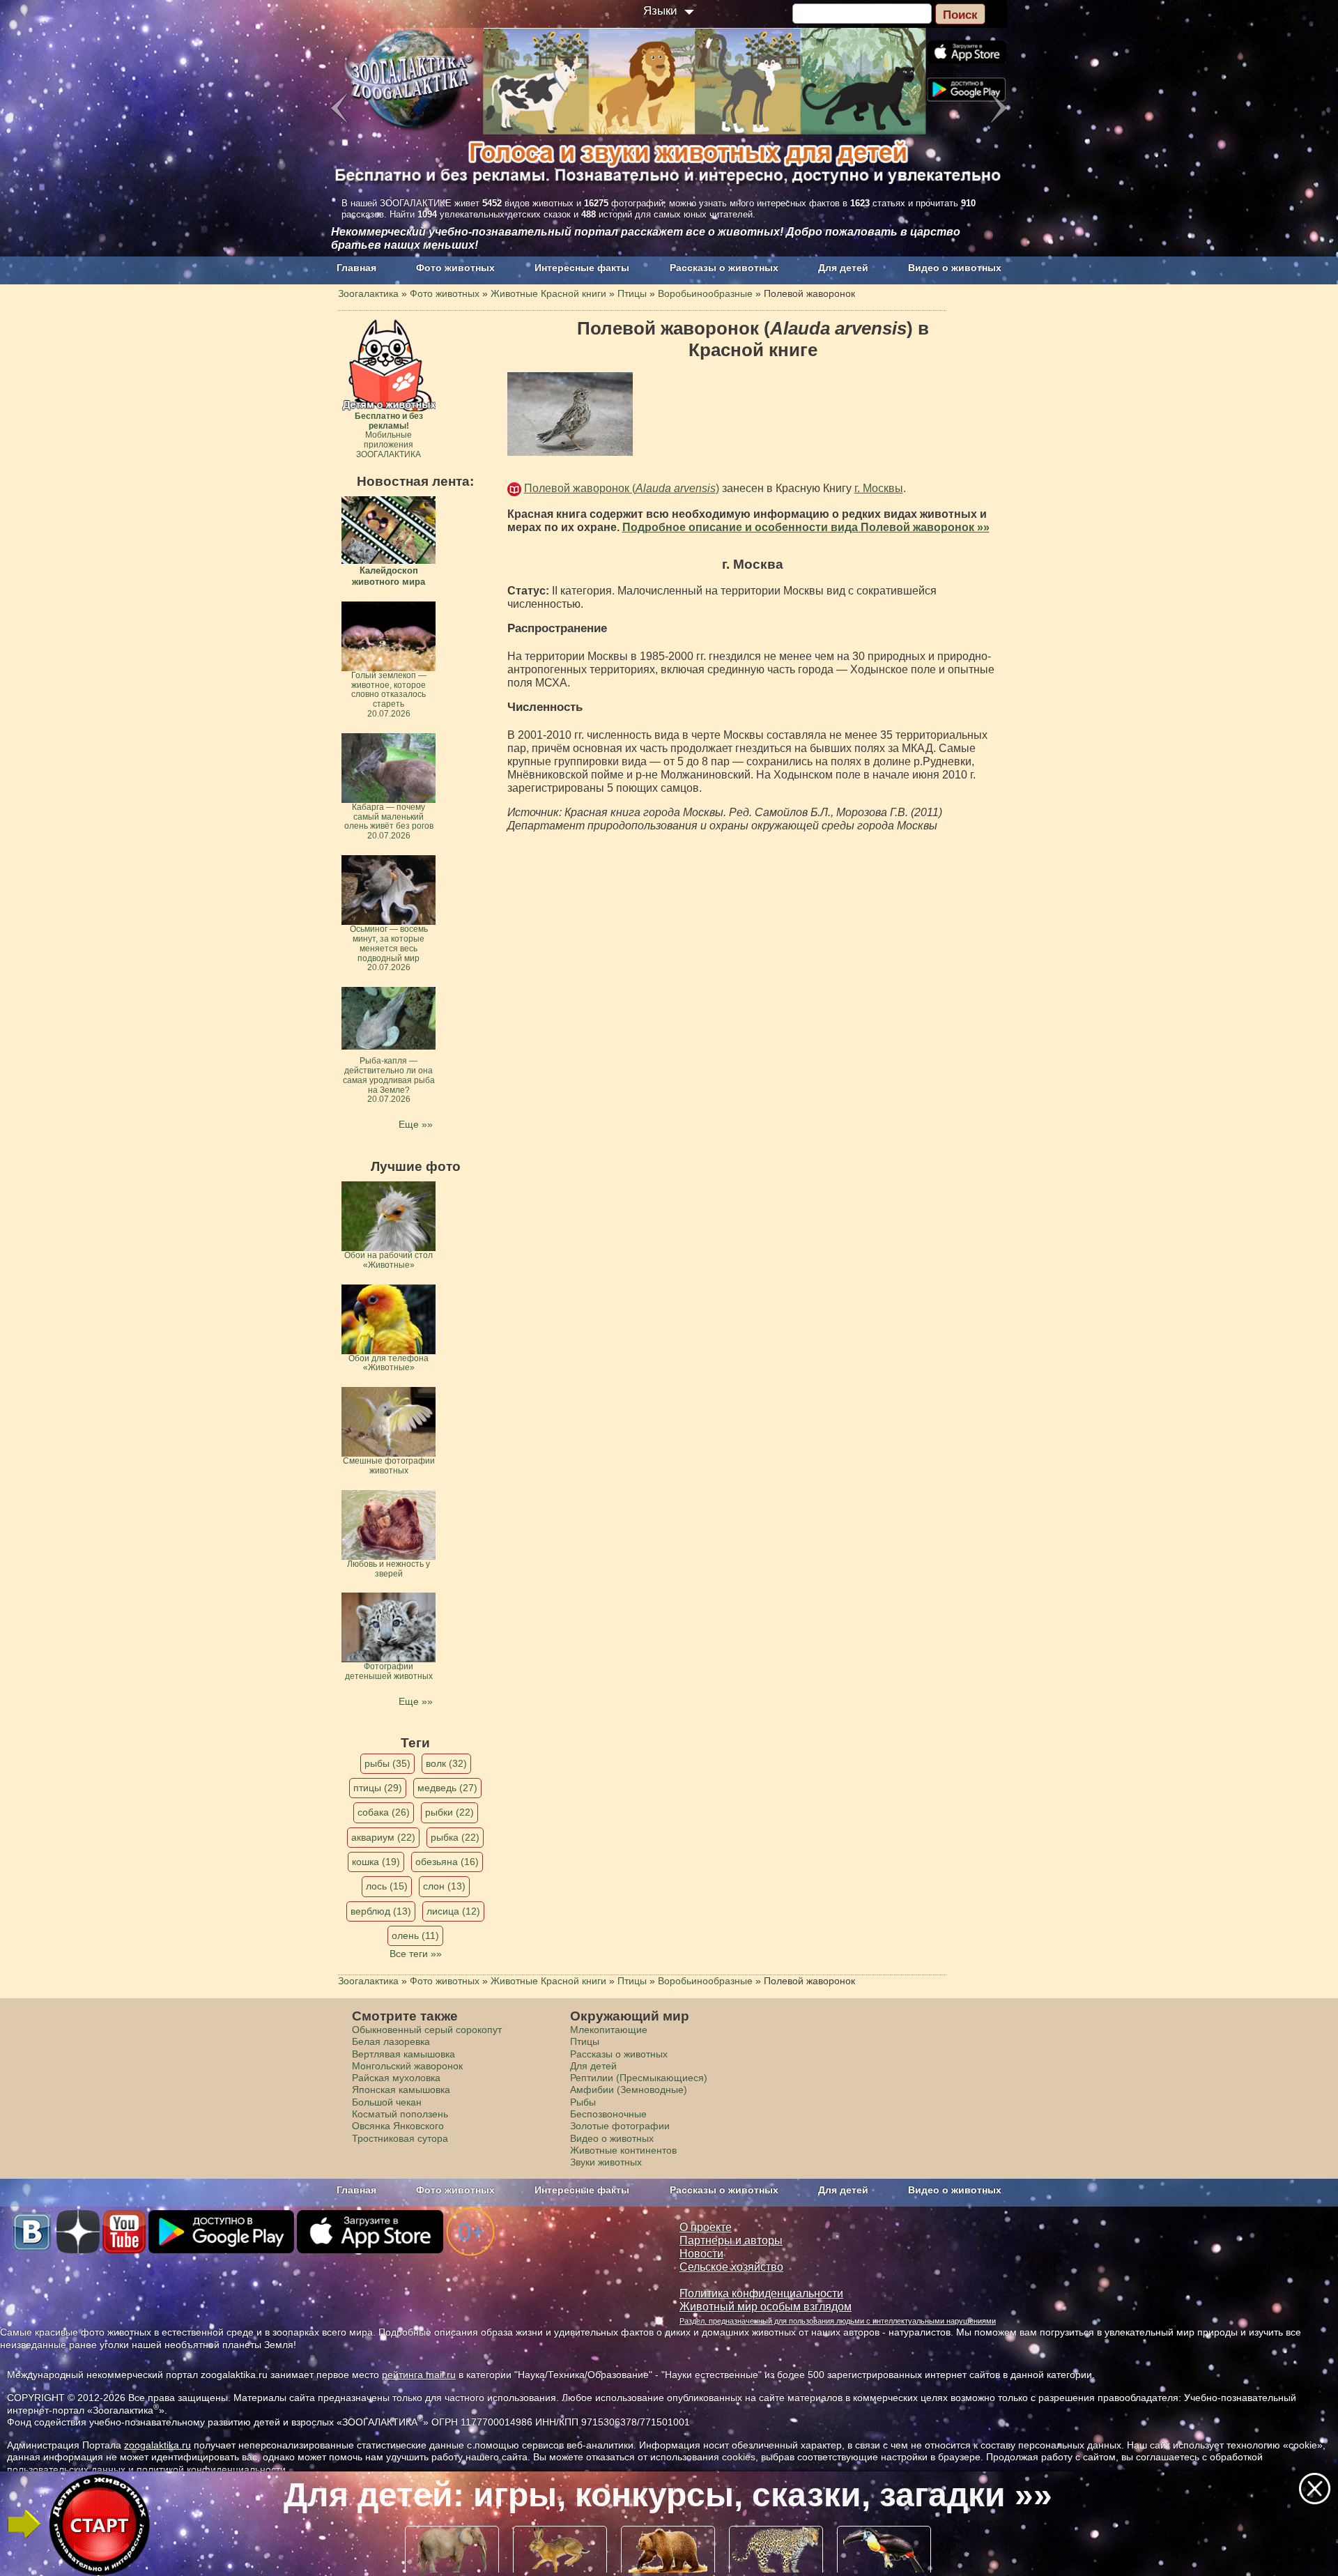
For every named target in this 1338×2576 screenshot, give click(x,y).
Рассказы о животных (724, 268)
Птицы (585, 2041)
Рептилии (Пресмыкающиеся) (639, 2078)
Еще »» (416, 1124)
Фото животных (455, 268)
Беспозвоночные (608, 2114)
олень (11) (415, 1935)
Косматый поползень (400, 2114)
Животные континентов (623, 2150)
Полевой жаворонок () (622, 488)
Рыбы (583, 2102)
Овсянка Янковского (398, 2126)
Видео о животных (955, 268)
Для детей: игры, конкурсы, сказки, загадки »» (668, 2495)
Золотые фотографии (620, 2126)
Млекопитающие (609, 2030)
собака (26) (384, 1812)
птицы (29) (378, 1788)
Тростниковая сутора (400, 2138)
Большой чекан (387, 2102)
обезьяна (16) (447, 1862)
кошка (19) (376, 1862)
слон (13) (444, 1886)
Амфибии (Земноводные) (629, 2090)
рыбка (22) (455, 1837)
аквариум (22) (383, 1837)
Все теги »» (416, 1954)
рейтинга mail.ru (419, 2375)
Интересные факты (582, 268)
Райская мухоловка (396, 2078)
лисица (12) (453, 1911)
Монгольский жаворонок (407, 2066)
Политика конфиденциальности (761, 2293)
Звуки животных (606, 2162)
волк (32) (446, 1763)
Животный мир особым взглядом (766, 2307)
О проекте (706, 2227)
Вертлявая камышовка (403, 2054)
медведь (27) (447, 1788)
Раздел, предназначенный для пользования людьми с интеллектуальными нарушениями (838, 2321)
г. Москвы (879, 488)
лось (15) (387, 1886)
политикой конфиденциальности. (213, 2469)
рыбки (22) (449, 1812)
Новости (701, 2254)
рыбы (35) (387, 1763)
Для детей (843, 268)
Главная (356, 268)
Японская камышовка (401, 2090)
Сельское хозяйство (731, 2267)
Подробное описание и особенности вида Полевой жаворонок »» (806, 527)
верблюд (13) (381, 1911)
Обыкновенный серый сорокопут (427, 2030)
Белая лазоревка (391, 2041)
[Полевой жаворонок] (570, 414)
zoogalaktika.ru (157, 2445)
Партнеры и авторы (731, 2240)
